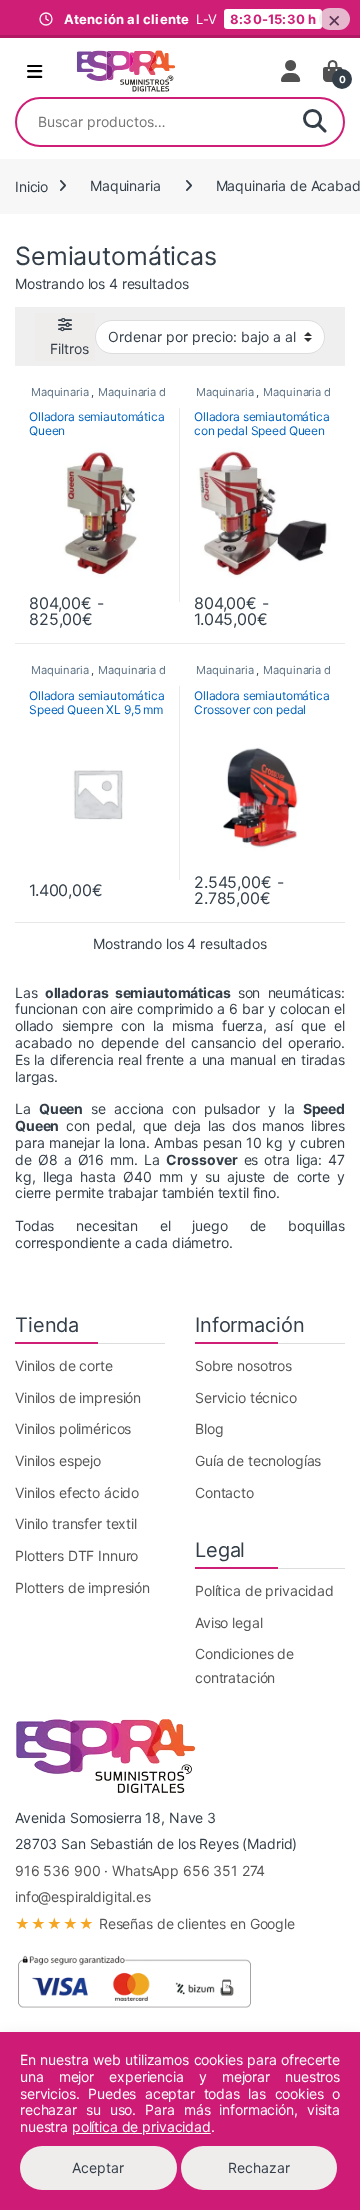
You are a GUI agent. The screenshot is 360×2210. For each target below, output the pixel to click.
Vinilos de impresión (78, 1397)
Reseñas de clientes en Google (155, 1923)
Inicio (31, 185)
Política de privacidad (264, 1590)
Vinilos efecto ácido (77, 1492)
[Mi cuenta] (292, 71)
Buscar (315, 122)
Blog (209, 1428)
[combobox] (152, 122)
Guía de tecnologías (258, 1460)
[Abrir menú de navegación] (34, 72)
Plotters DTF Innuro (76, 1555)
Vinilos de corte (64, 1365)
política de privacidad (141, 2126)
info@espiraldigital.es (83, 1896)
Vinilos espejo (58, 1460)
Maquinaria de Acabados (162, 392)
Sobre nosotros (243, 1365)
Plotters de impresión (82, 1587)
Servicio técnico (246, 1397)
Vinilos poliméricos (73, 1428)
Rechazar (259, 2167)
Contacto (224, 1492)
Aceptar (98, 2167)
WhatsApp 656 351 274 (188, 1870)
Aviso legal (228, 1622)
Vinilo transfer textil (76, 1523)
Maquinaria (125, 185)
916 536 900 (57, 1870)
